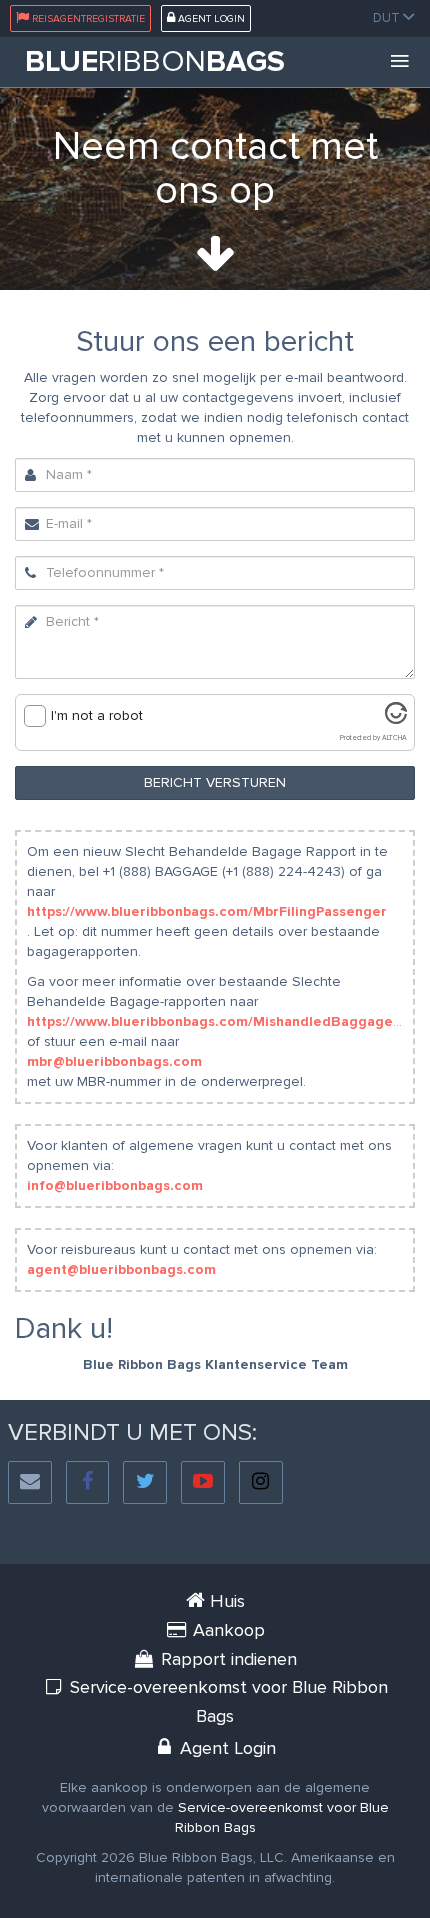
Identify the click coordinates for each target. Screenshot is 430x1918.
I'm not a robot (97, 715)
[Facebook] (88, 1482)
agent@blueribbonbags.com (121, 1269)
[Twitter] (145, 1482)
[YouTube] (203, 1482)
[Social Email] (30, 1482)
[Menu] (400, 62)
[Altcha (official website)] (396, 719)
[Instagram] (261, 1482)
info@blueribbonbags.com (115, 1185)
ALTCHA (394, 738)
